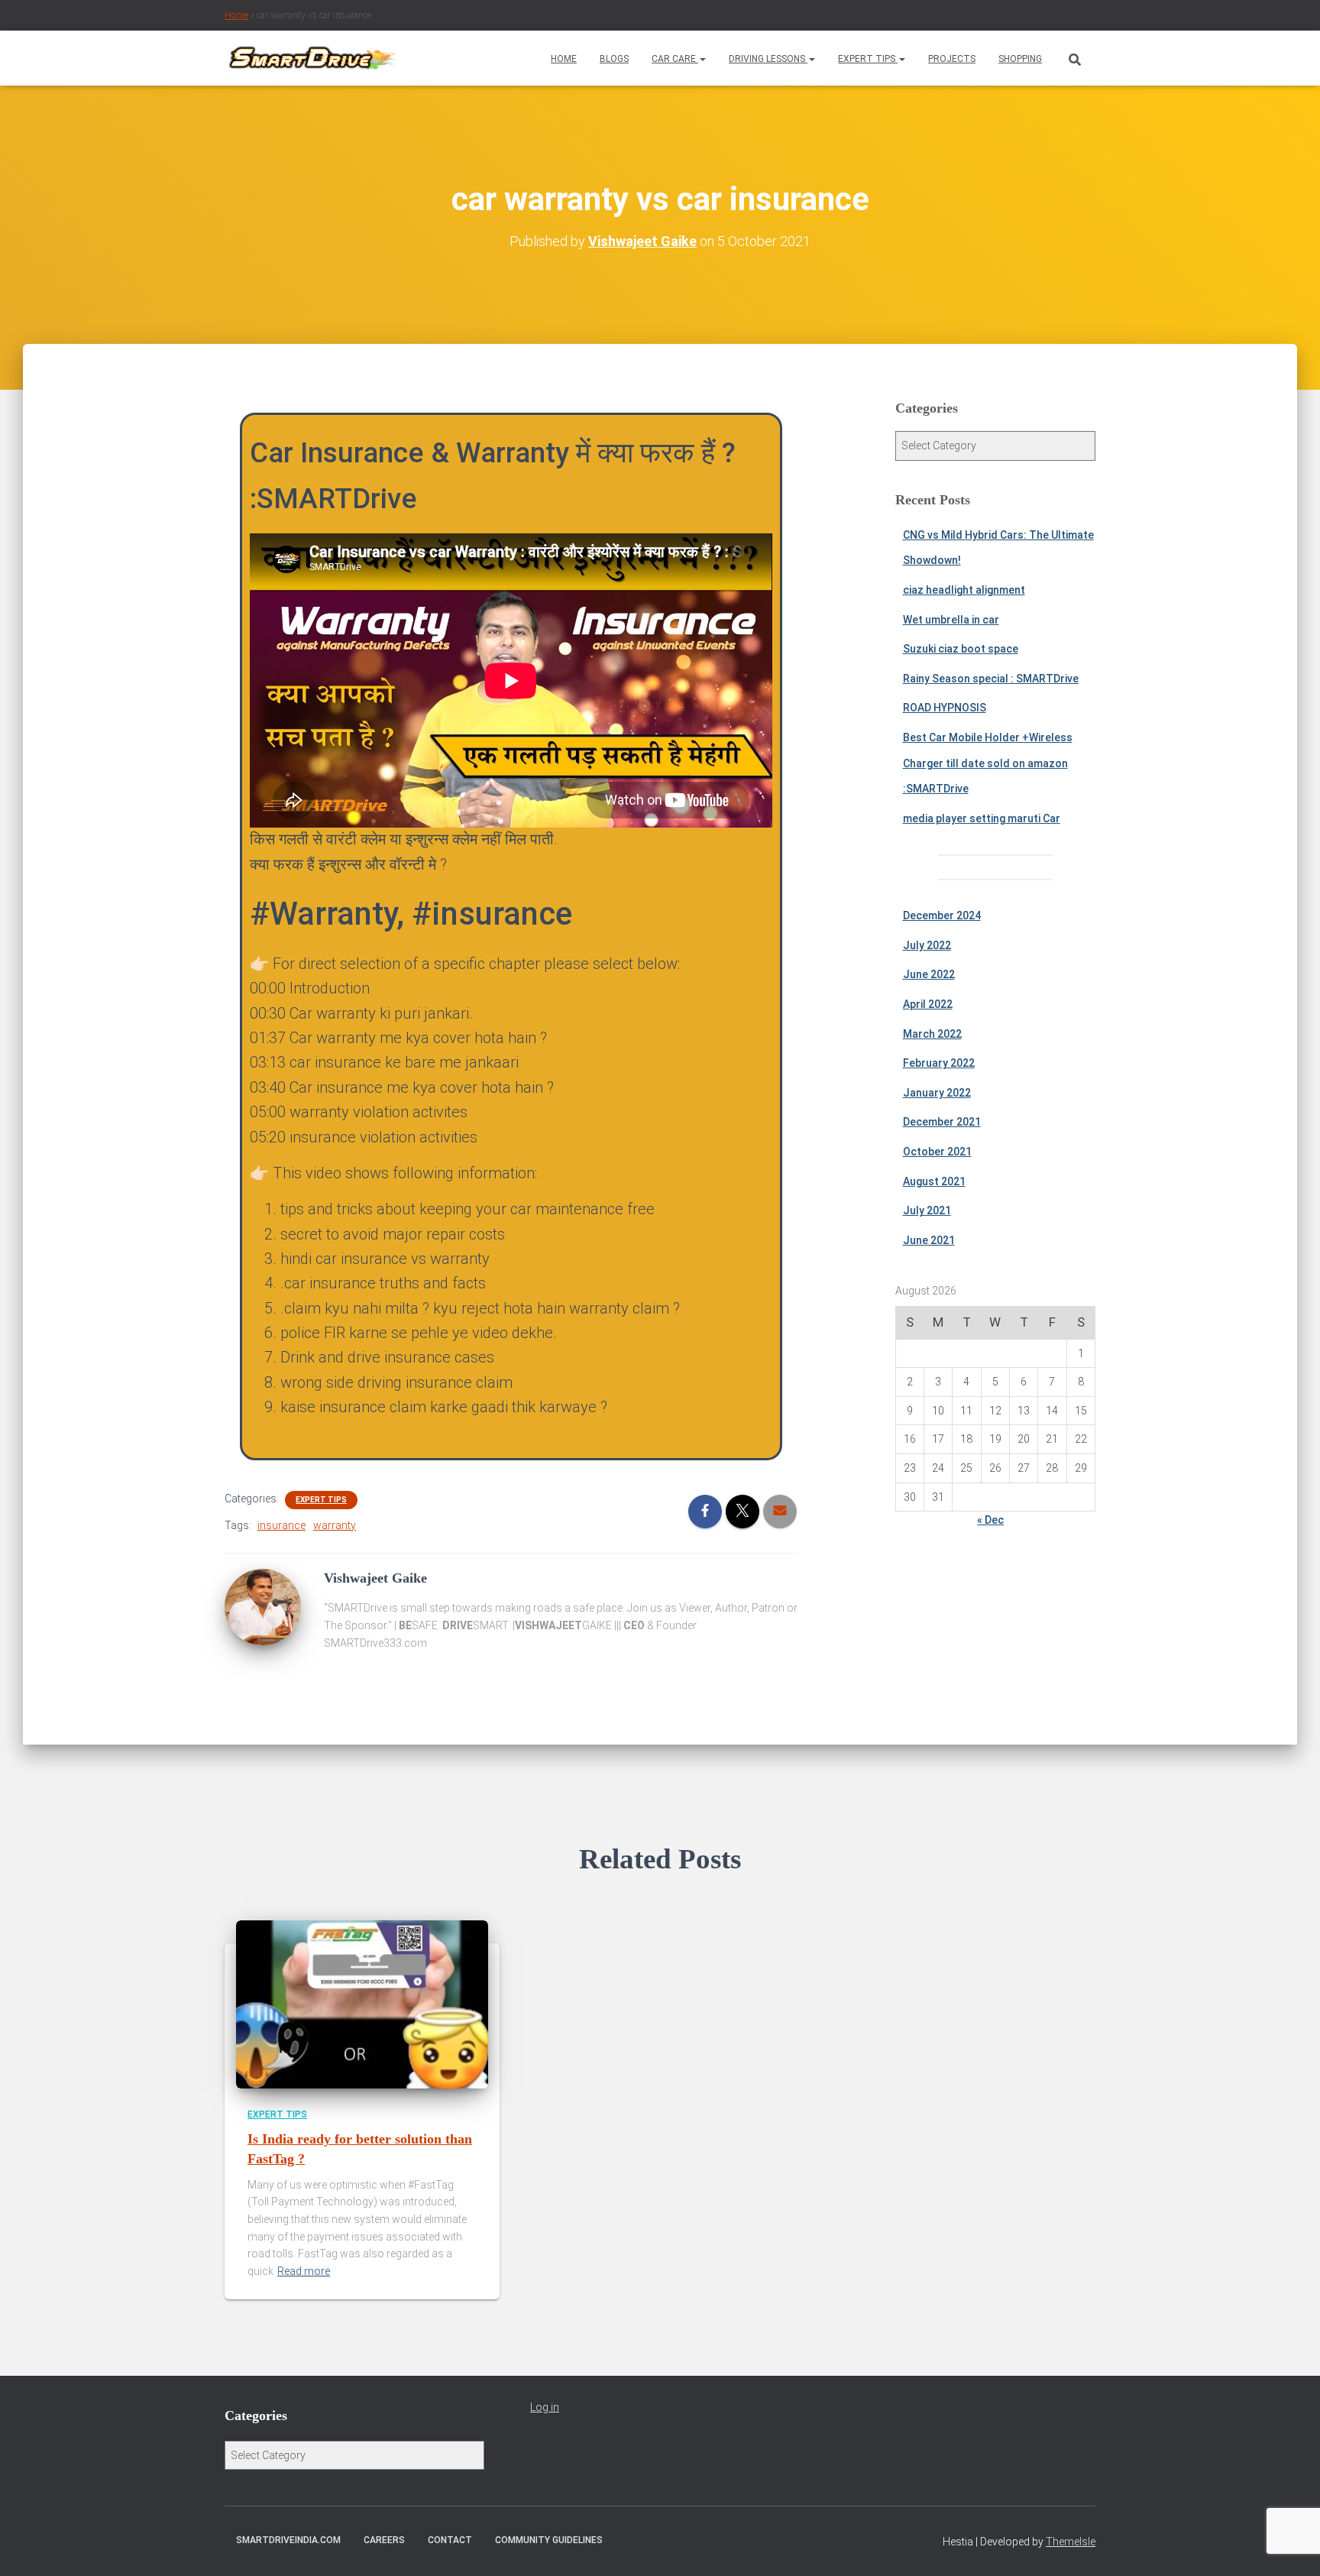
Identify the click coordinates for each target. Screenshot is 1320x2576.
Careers (384, 2540)
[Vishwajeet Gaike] (263, 1606)
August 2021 (934, 1181)
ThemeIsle (1071, 2542)
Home (236, 15)
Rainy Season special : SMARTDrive (991, 679)
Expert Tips (868, 59)
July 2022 (927, 945)
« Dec (990, 1520)
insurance (281, 1525)
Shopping (1020, 59)
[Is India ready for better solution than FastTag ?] (362, 2004)
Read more (304, 2271)
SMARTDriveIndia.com (288, 2540)
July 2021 (927, 1210)
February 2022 (939, 1063)
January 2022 (937, 1093)
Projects (952, 59)
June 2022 (929, 974)
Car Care (675, 59)
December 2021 (942, 1122)
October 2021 (937, 1152)
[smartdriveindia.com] (313, 58)
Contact (450, 2540)
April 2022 (928, 1004)
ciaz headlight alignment (964, 590)
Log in (545, 2407)
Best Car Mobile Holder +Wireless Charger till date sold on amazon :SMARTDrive (988, 763)
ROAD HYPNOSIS (945, 708)
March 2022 (932, 1034)
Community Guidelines (549, 2540)
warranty (335, 1525)
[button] (702, 59)
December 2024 (942, 915)
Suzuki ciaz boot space (961, 649)
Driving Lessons (768, 59)
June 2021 (929, 1240)
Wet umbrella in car (951, 620)
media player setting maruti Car (982, 818)
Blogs (614, 59)
